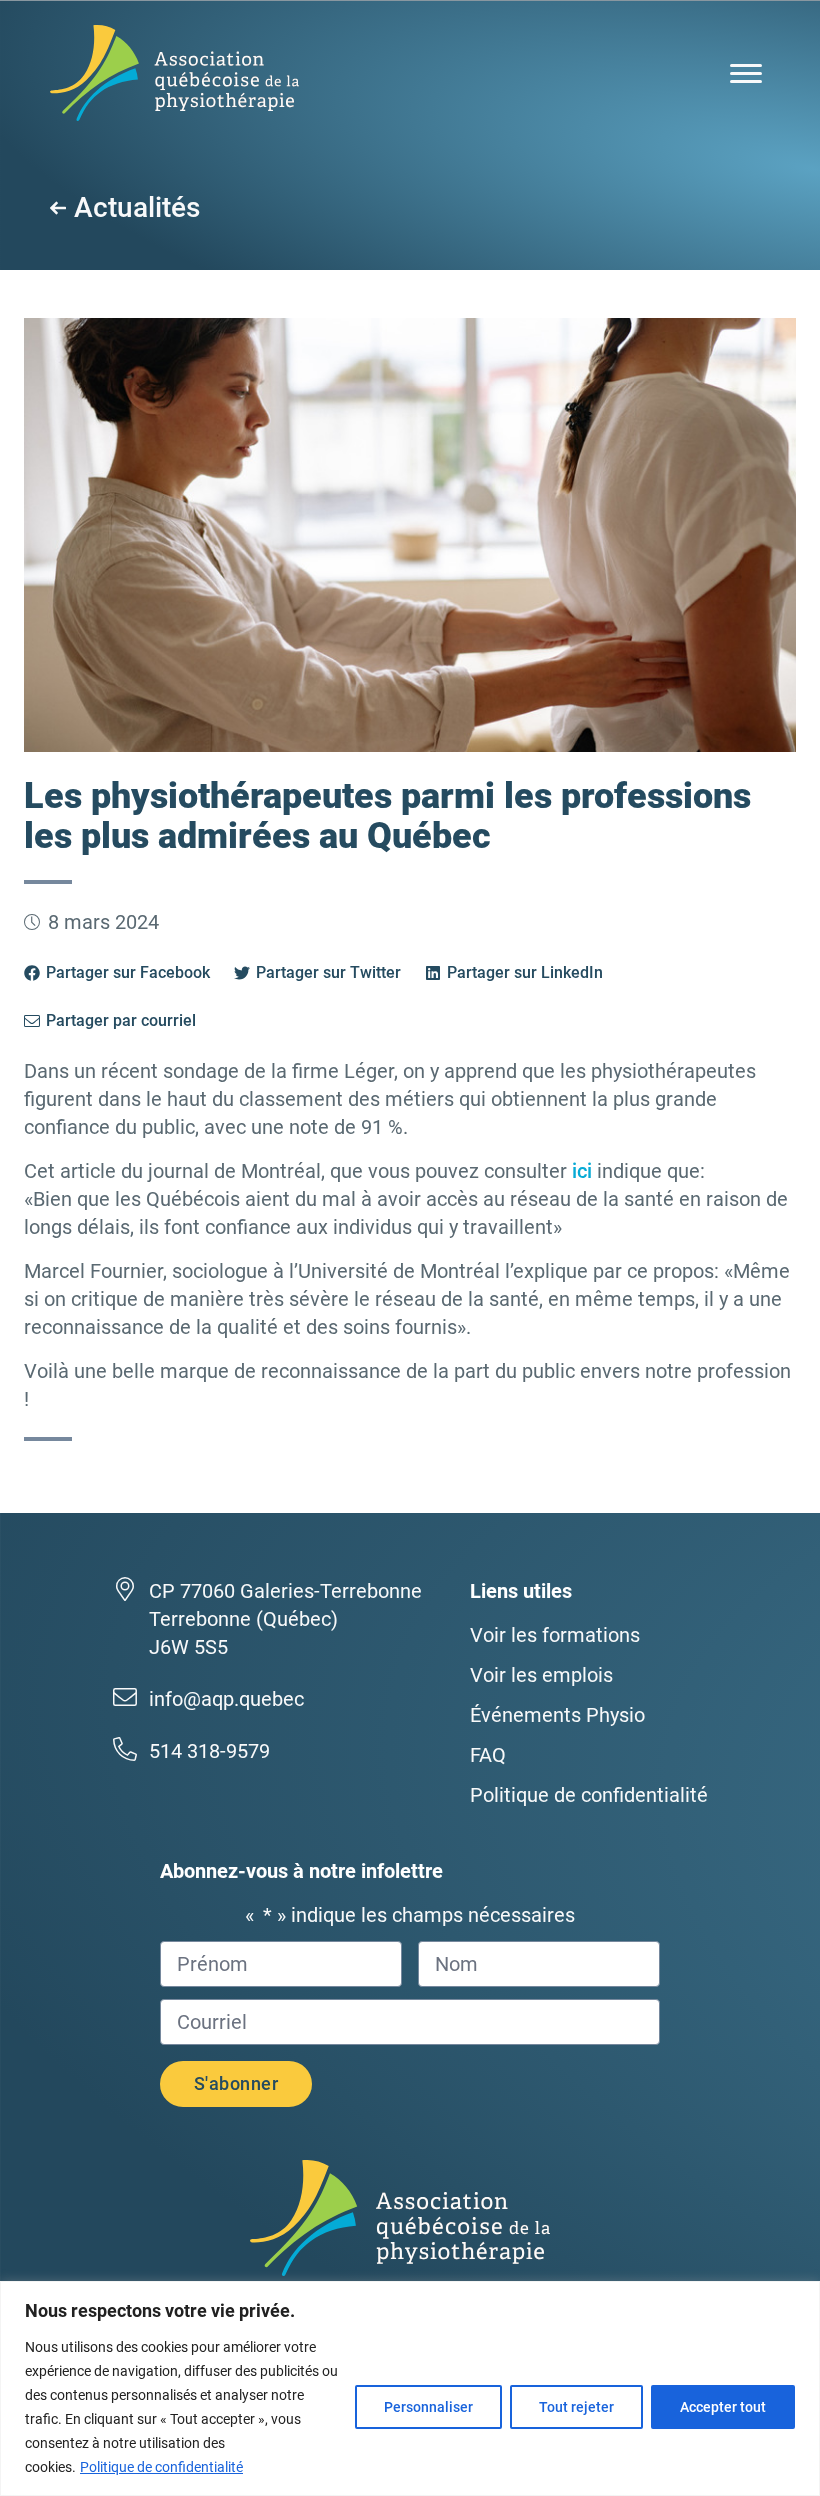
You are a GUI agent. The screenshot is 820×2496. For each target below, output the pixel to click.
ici (582, 1171)
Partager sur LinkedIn (525, 972)
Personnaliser (428, 2407)
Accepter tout (723, 2407)
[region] (410, 2388)
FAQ (488, 1755)
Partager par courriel (121, 1020)
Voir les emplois (541, 1675)
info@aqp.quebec (226, 1699)
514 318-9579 (209, 1751)
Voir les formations (555, 1635)
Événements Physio (557, 1715)
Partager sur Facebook (128, 972)
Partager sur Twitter (328, 972)
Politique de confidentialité (161, 2467)
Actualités (137, 208)
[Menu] (746, 73)
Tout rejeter (576, 2407)
